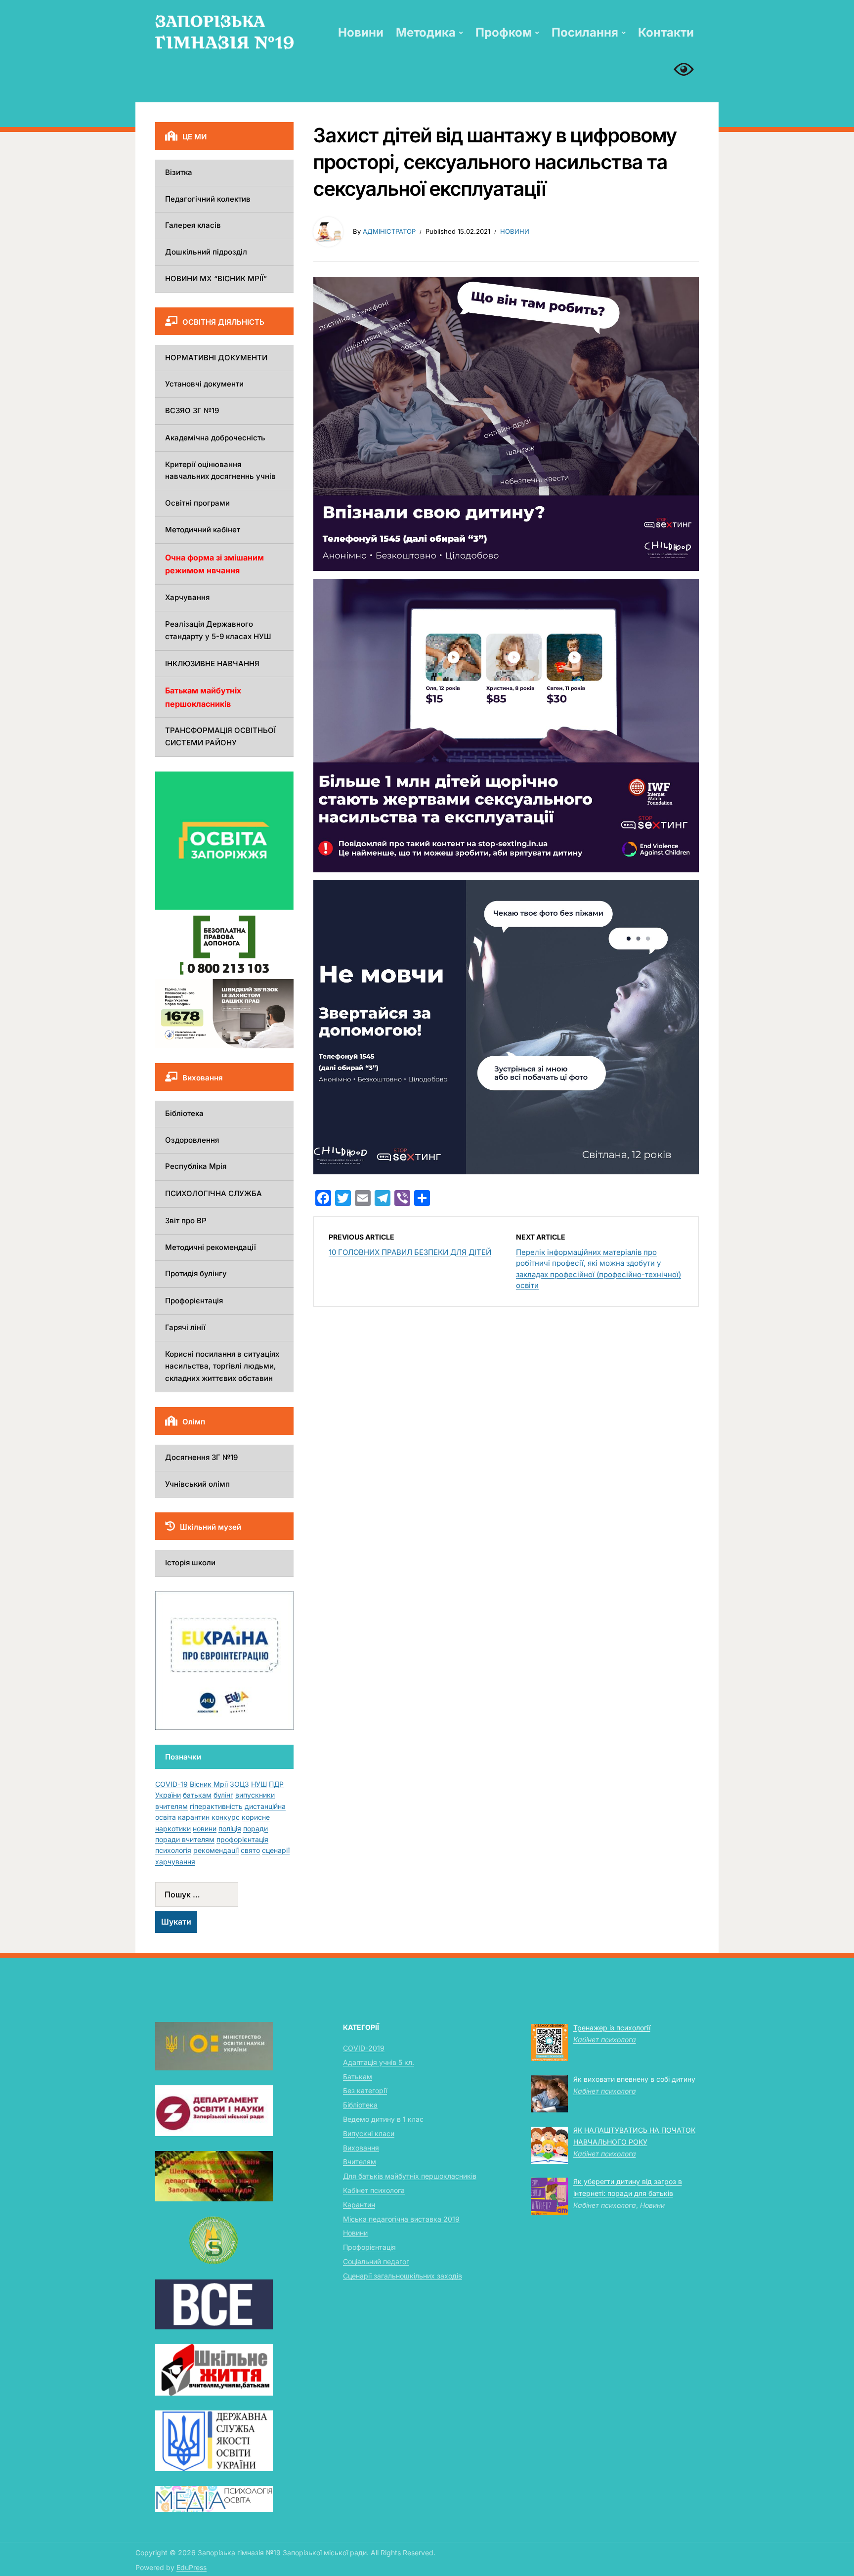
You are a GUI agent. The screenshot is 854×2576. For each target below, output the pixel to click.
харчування (175, 1862)
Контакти (666, 32)
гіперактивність (216, 1806)
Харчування (187, 597)
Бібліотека (184, 1113)
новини (205, 1828)
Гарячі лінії (185, 1327)
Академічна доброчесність (215, 438)
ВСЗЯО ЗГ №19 (192, 410)
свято (250, 1850)
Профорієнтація (194, 1301)
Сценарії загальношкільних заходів (403, 2276)
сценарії (276, 1850)
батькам (197, 1795)
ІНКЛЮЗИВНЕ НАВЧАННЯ (212, 664)
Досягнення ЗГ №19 (201, 1457)
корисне (256, 1817)
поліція (230, 1828)
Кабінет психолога (374, 2190)
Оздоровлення (192, 1140)
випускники (255, 1795)
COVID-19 (171, 1784)
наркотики (173, 1828)
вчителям (171, 1806)
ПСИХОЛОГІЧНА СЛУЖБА (213, 1193)
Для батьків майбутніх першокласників (410, 2176)
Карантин (359, 2205)
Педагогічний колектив (208, 199)
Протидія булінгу (196, 1273)
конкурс (226, 1817)
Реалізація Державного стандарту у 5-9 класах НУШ (218, 630)
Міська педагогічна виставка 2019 (401, 2219)
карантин (194, 1817)
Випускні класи (369, 2133)
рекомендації (216, 1850)
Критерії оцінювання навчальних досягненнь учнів (220, 471)
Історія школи (190, 1563)
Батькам (358, 2077)
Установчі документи (204, 384)
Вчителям (360, 2162)
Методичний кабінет (203, 530)
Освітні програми (197, 503)
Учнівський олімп (197, 1484)
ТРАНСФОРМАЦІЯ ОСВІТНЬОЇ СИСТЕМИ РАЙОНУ (220, 736)
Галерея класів (193, 225)
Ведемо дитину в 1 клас (383, 2119)
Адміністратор (389, 231)
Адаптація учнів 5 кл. (379, 2062)
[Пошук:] (224, 1894)
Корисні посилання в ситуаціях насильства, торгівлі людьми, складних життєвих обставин (222, 1366)
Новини (361, 32)
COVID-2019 (364, 2048)
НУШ (259, 1784)
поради (256, 1828)
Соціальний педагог (376, 2261)
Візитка (179, 172)
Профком (504, 32)
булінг (223, 1795)
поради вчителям (185, 1839)
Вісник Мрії (209, 1784)
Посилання (585, 32)
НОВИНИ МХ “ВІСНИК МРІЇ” (216, 279)
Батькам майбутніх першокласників (203, 697)
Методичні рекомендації (211, 1247)
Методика (426, 32)
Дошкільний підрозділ (206, 252)
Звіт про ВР (186, 1221)
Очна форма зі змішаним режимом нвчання (214, 564)
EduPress (192, 2567)
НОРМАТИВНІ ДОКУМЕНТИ (216, 358)
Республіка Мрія (196, 1166)
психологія (173, 1850)
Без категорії (365, 2090)
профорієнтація (242, 1839)
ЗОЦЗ (239, 1784)
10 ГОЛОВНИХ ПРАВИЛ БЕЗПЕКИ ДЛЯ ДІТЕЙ (410, 1252)
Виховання (361, 2148)
